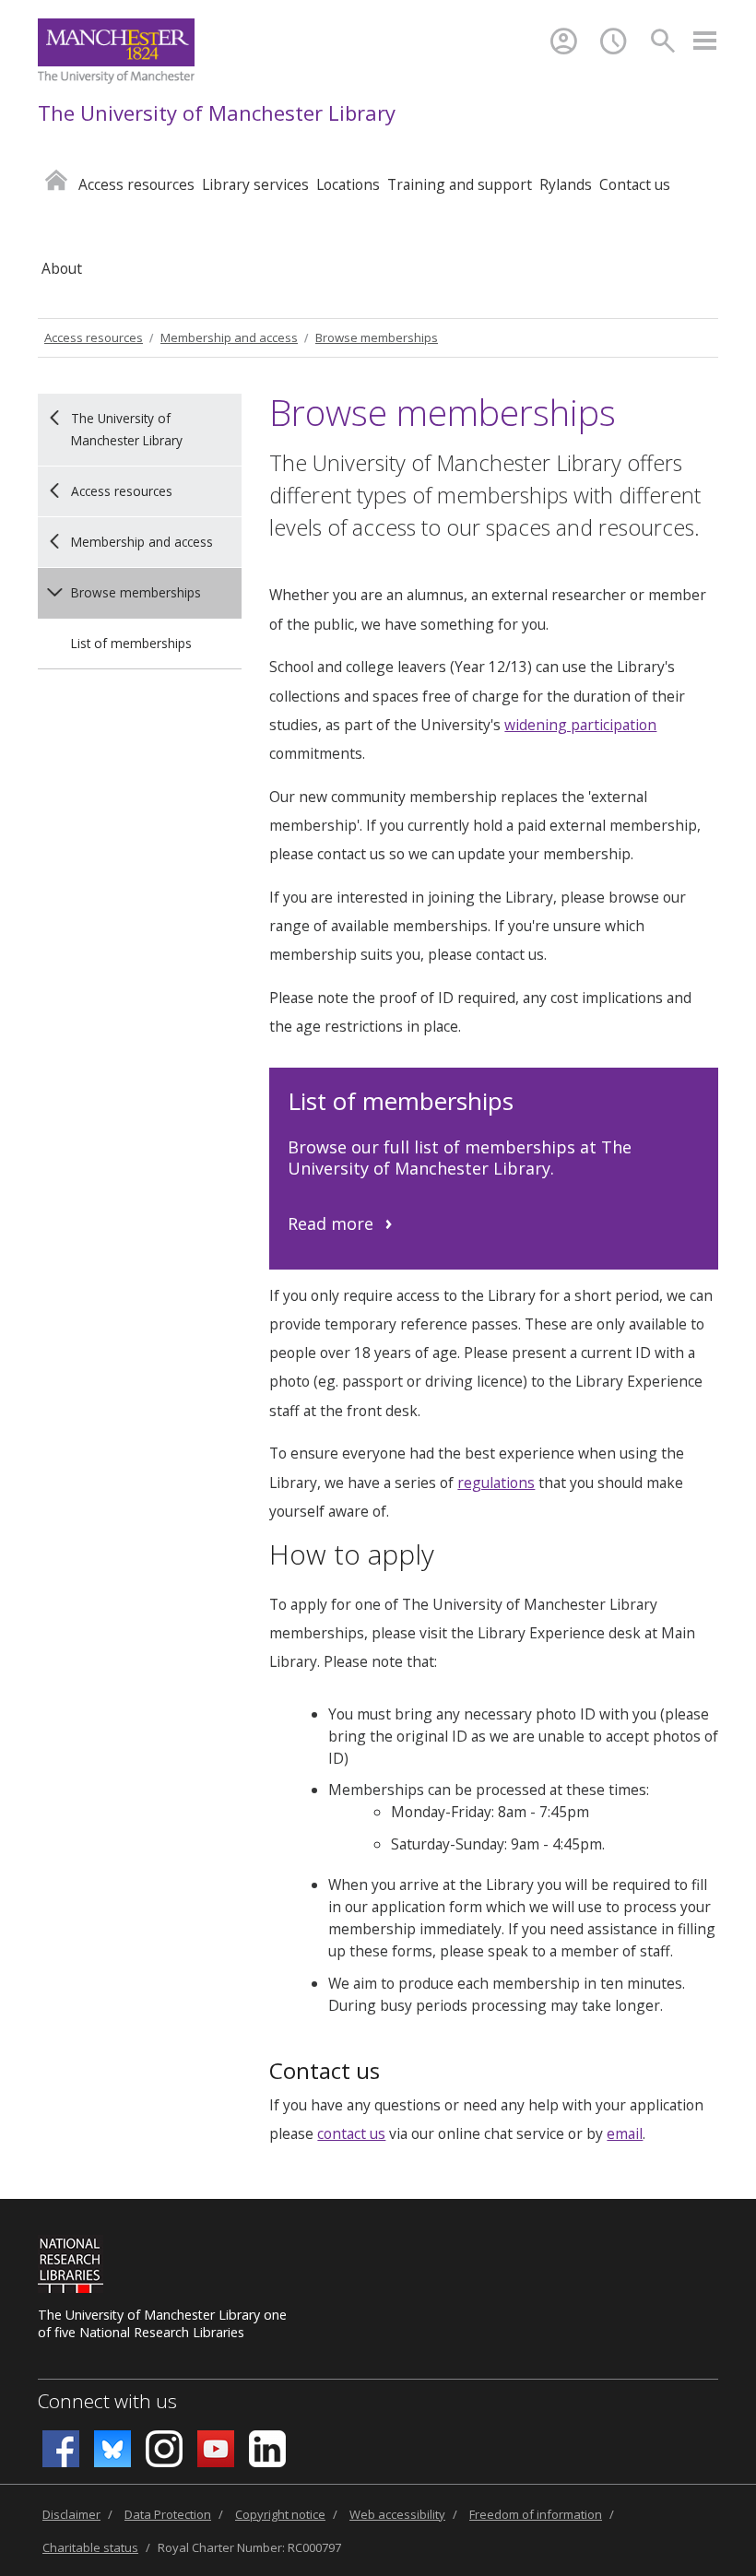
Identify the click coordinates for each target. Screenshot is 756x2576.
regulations (496, 1483)
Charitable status (90, 2547)
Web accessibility (397, 2514)
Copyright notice (280, 2514)
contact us (351, 2133)
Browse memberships (377, 337)
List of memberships (131, 643)
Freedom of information (536, 2514)
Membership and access (229, 337)
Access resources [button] (136, 184)
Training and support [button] (460, 184)
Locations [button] (348, 184)
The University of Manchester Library (217, 112)
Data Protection (168, 2514)
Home (56, 179)
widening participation (580, 725)
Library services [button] (255, 184)
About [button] (62, 268)
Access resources (94, 337)
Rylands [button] (566, 184)
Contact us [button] (635, 184)
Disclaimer (71, 2514)
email (625, 2133)
